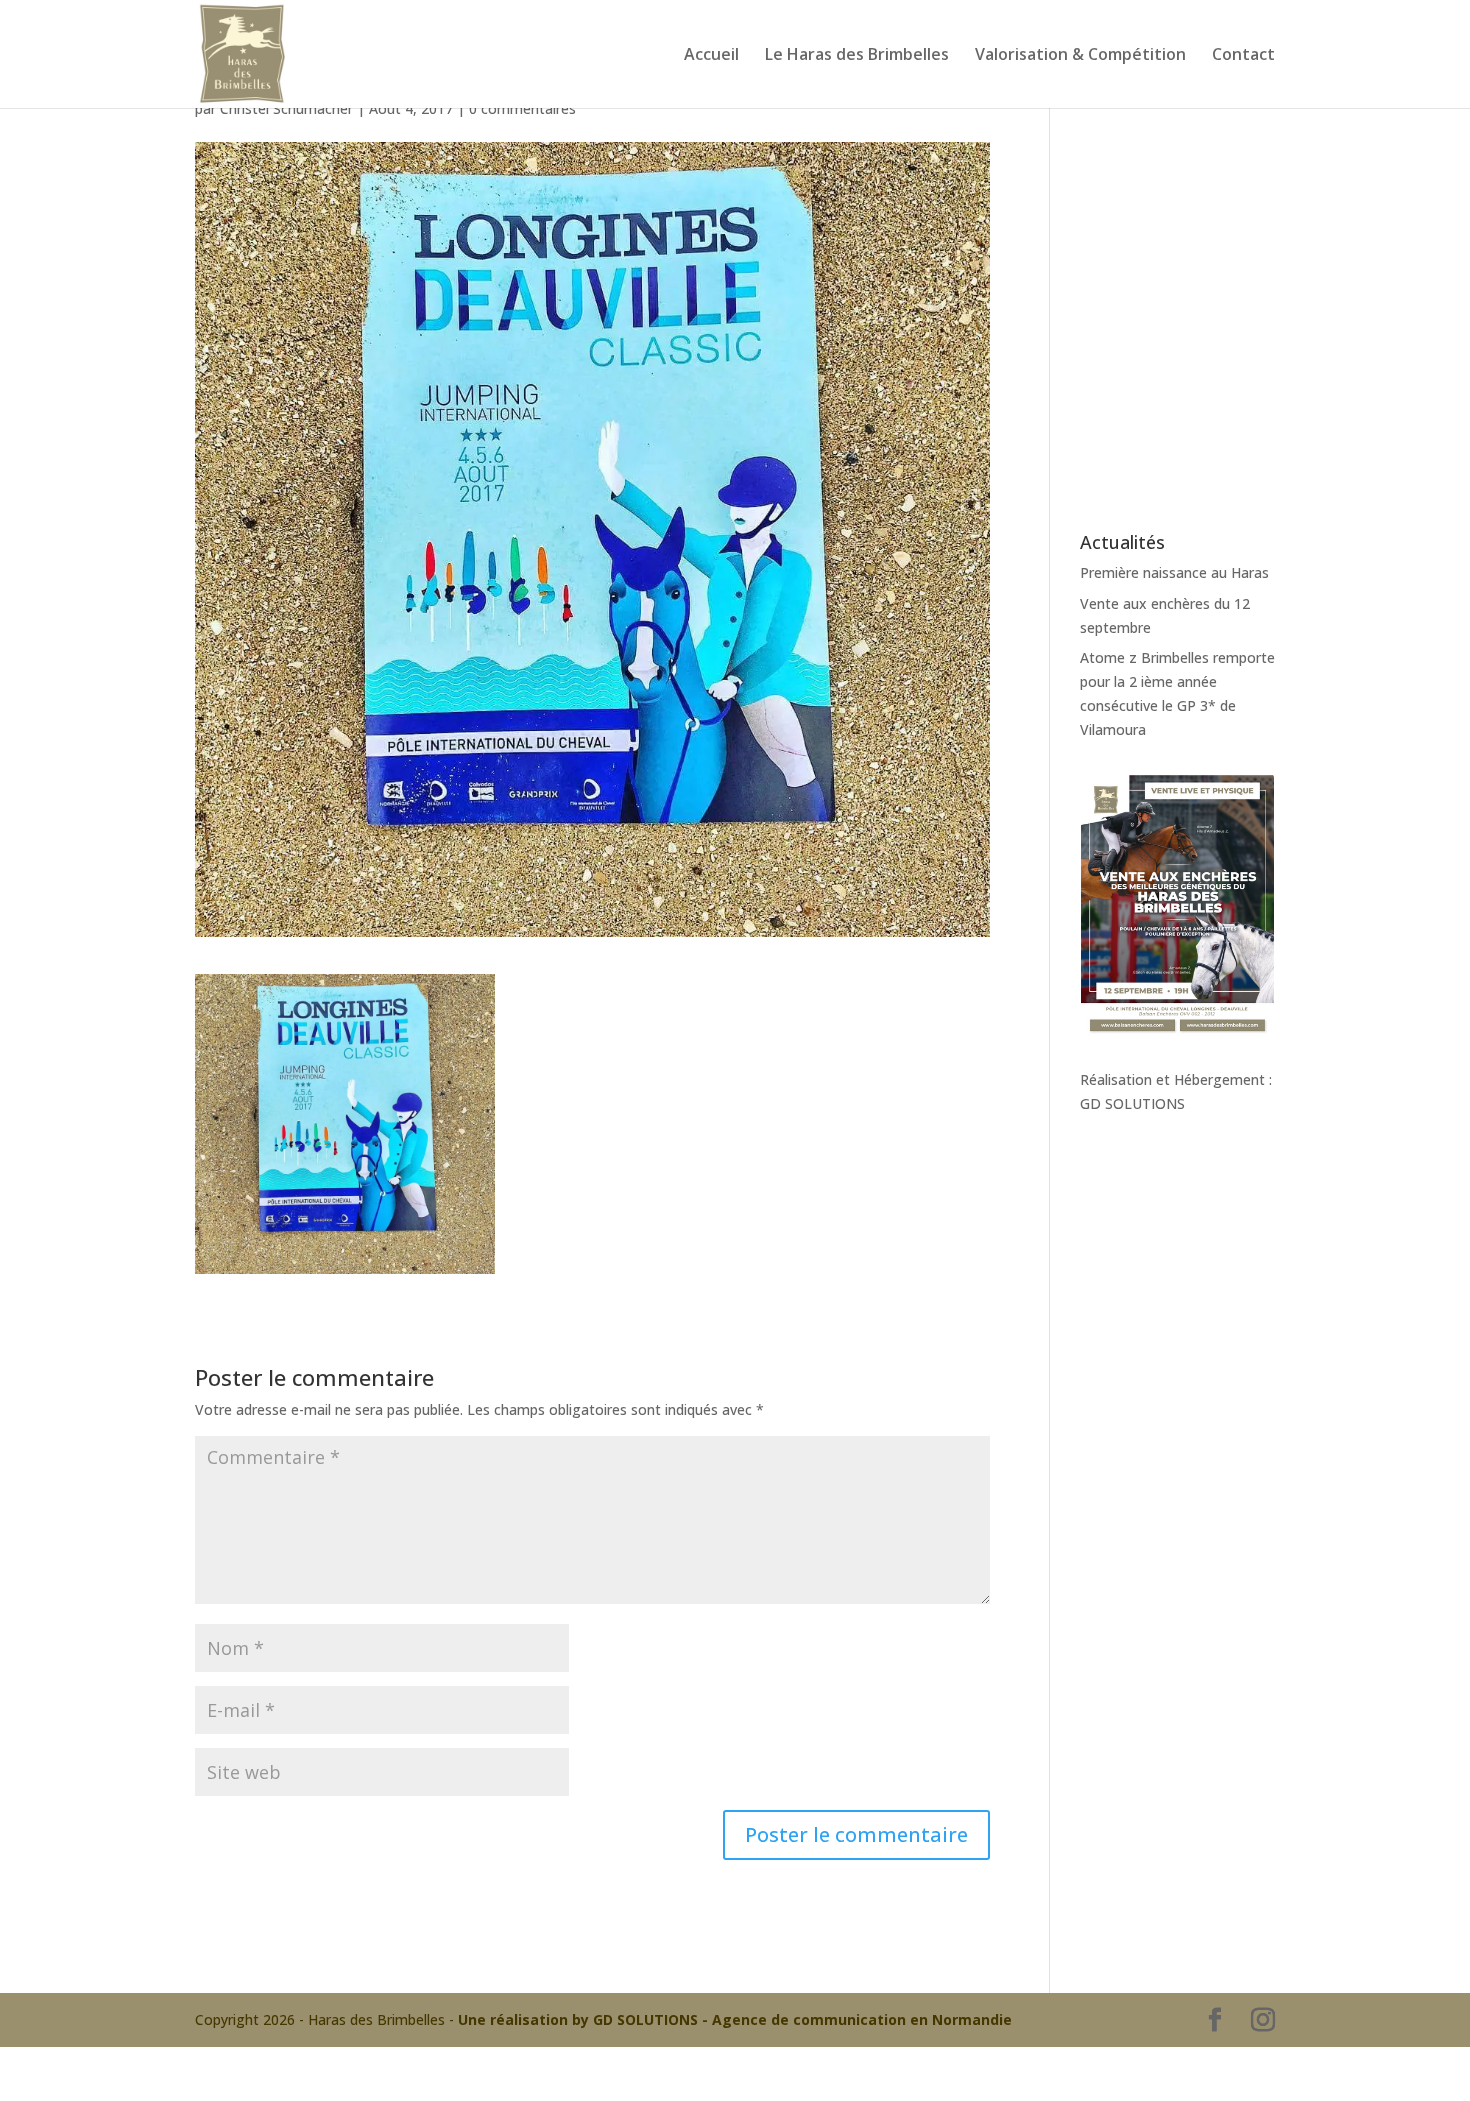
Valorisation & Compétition (1080, 56)
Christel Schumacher (286, 108)
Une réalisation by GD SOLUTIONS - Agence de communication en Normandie (735, 2019)
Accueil (711, 56)
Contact (1243, 56)
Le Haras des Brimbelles (857, 56)
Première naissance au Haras (1174, 572)
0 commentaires (522, 108)
